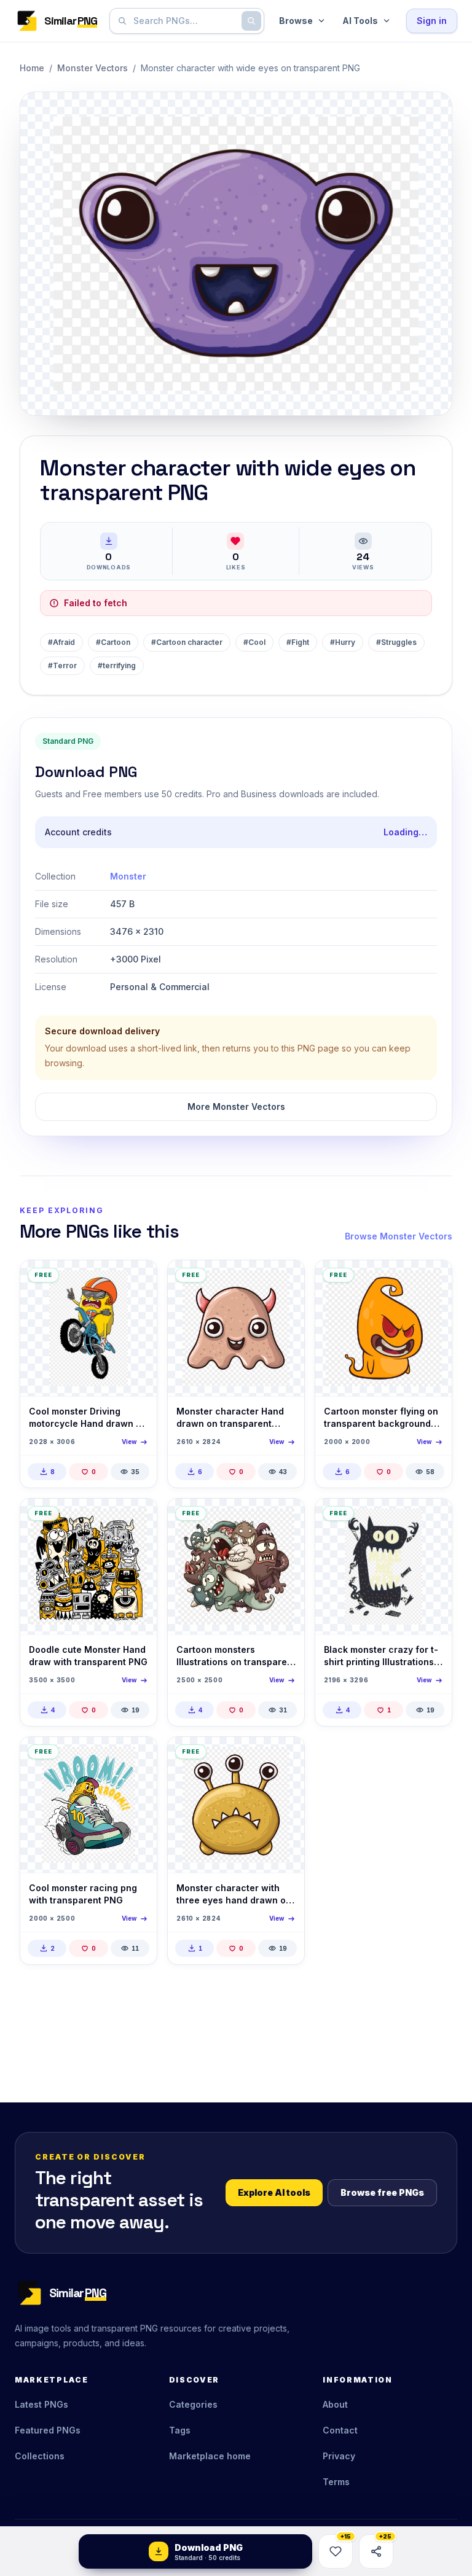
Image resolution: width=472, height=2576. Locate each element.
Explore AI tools (274, 2192)
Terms (336, 2482)
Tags (180, 2430)
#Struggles (396, 642)
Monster (128, 876)
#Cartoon (113, 642)
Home (32, 68)
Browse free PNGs (382, 2192)
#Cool (254, 642)
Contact (340, 2430)
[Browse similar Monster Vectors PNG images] (137, 1280)
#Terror (62, 665)
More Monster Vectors (236, 1107)
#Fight (298, 642)
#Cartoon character (187, 642)
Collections (40, 2456)
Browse (296, 21)
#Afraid (61, 642)
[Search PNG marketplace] (251, 21)
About (335, 2404)
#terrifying (117, 665)
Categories (193, 2404)
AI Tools (360, 21)
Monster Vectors (92, 68)
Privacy (339, 2456)
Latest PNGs (41, 2404)
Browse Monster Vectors (399, 1236)
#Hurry (343, 642)
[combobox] (184, 21)
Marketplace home (210, 2456)
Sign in (432, 21)
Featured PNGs (48, 2430)
